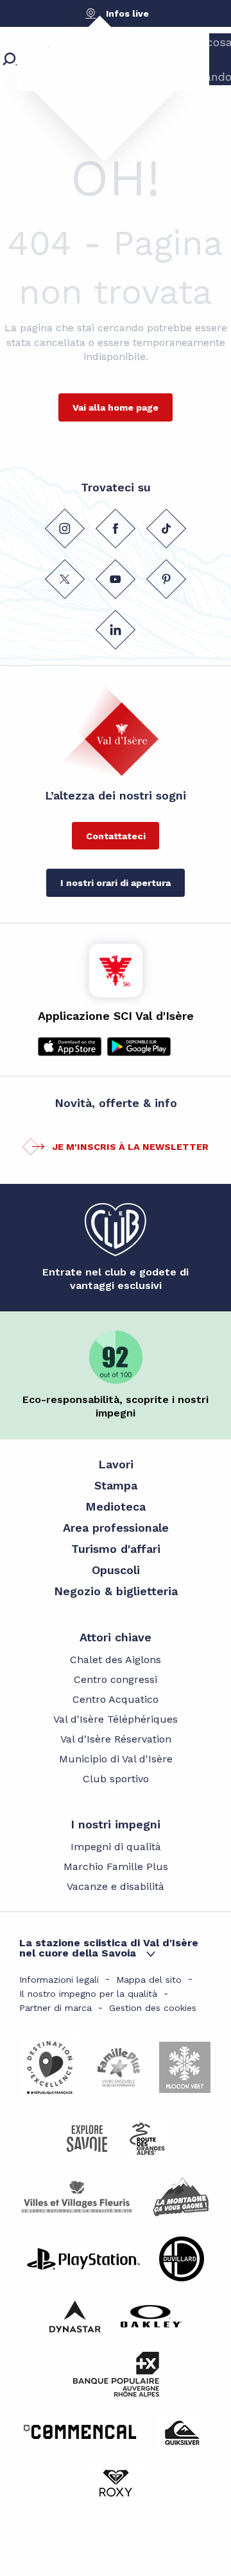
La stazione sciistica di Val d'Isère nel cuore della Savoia (109, 1948)
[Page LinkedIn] (116, 630)
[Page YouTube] (116, 579)
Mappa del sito (149, 1980)
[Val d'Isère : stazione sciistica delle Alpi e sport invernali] (93, 80)
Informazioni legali (59, 1980)
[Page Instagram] (65, 529)
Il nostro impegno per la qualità (88, 1994)
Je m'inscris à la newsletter (130, 1147)
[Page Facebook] (116, 529)
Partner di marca (56, 2008)
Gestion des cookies (153, 2008)
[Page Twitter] (65, 579)
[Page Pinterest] (166, 579)
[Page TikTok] (166, 529)
